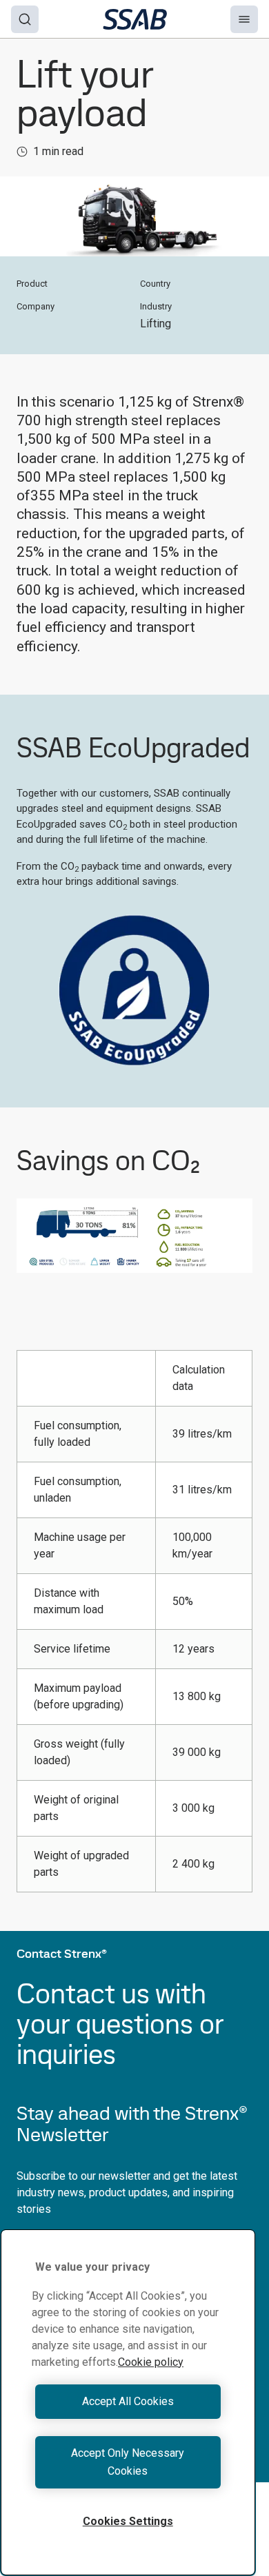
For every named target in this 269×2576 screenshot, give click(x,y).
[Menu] (244, 19)
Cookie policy (151, 2362)
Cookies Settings (128, 2521)
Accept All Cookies (128, 2401)
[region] (128, 2402)
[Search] (25, 19)
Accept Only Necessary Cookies (128, 2462)
